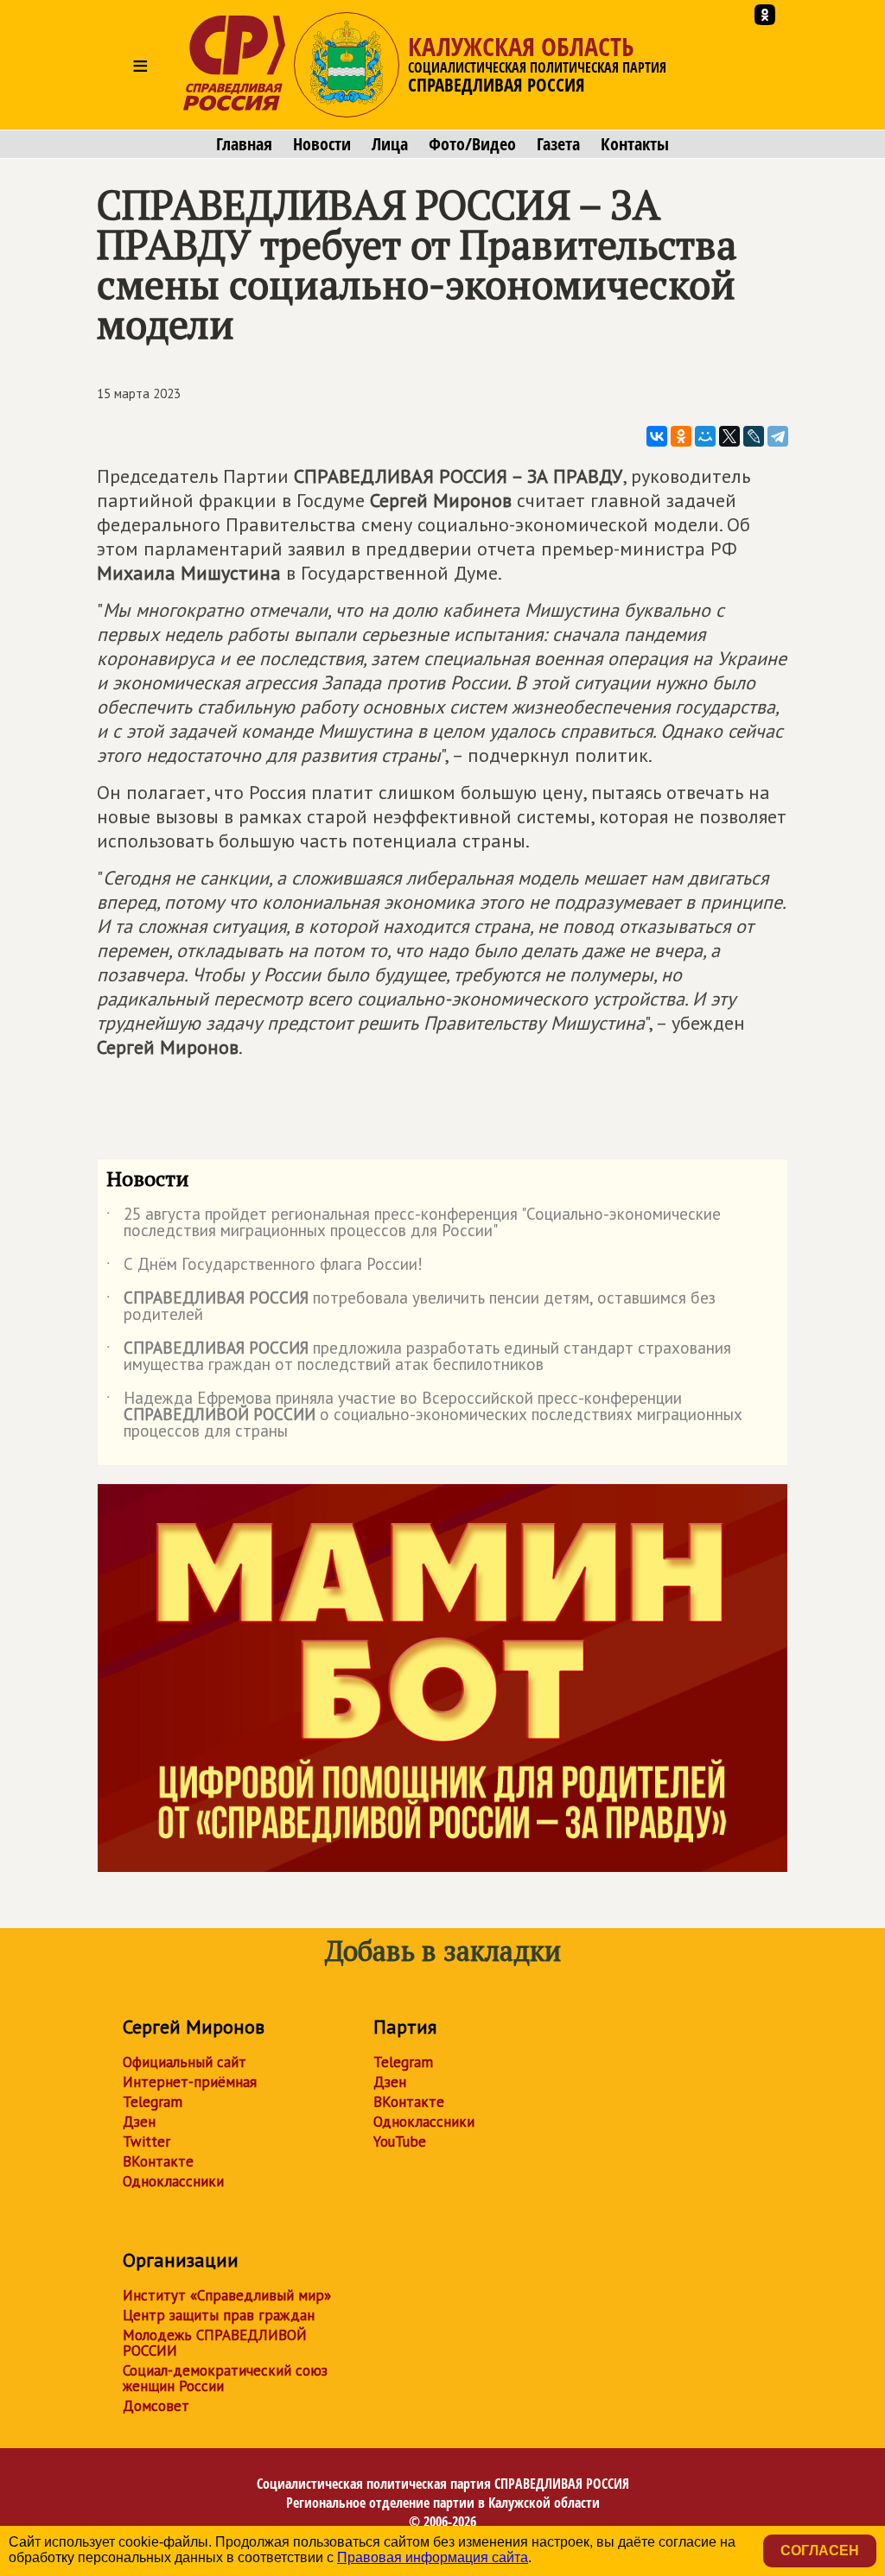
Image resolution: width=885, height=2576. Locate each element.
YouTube (400, 2141)
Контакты (635, 144)
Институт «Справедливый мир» (227, 2295)
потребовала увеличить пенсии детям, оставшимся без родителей (411, 1307)
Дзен (139, 2122)
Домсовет (156, 2406)
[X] (729, 436)
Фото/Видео (472, 144)
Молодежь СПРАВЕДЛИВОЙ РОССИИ (215, 2343)
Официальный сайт (185, 2062)
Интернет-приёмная (190, 2082)
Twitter (146, 2141)
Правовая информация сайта (433, 2557)
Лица (390, 144)
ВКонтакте (158, 2161)
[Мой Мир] (705, 436)
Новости (322, 144)
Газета (558, 144)
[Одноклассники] (681, 436)
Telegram (153, 2102)
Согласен (820, 2551)
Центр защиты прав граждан (219, 2315)
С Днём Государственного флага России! (264, 1267)
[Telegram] (778, 436)
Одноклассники (173, 2181)
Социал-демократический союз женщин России (225, 2378)
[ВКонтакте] (657, 436)
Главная (244, 144)
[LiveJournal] (754, 436)
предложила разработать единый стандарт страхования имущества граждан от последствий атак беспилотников (419, 1357)
